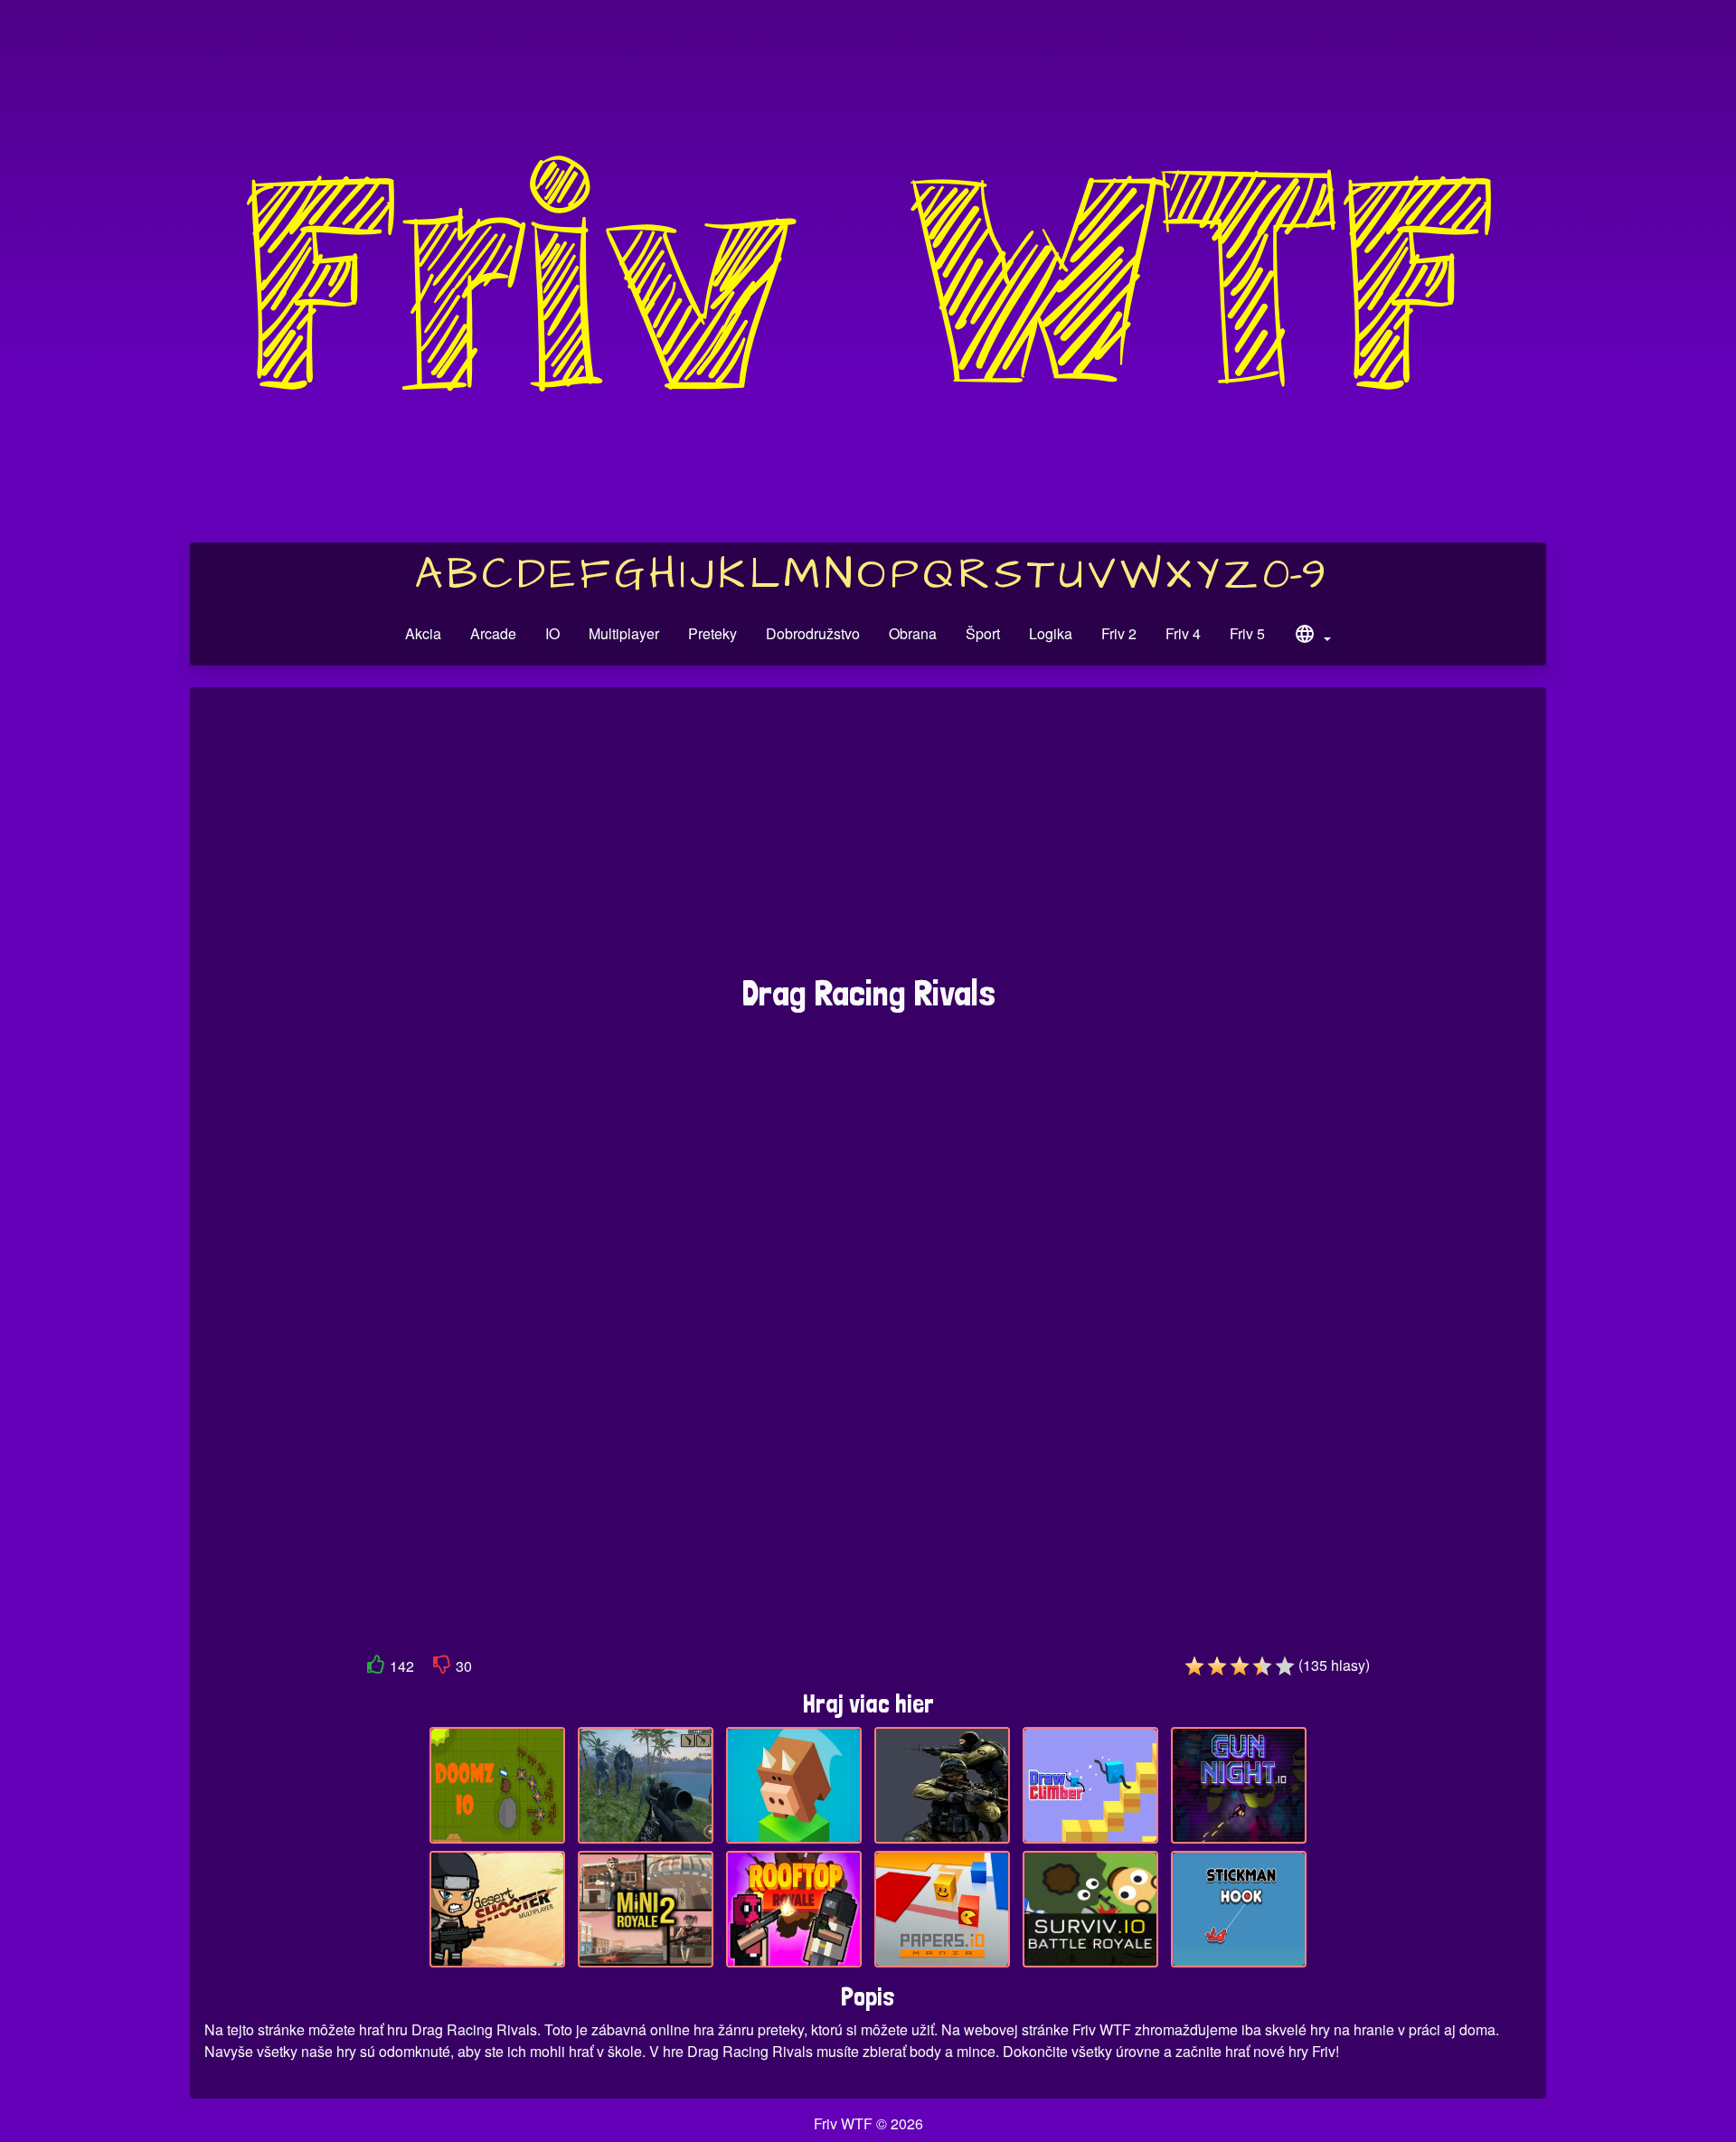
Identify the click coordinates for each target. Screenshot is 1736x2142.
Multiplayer (624, 633)
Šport (983, 633)
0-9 (1294, 575)
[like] (376, 1668)
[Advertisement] (868, 840)
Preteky (712, 633)
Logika (1051, 633)
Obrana (913, 633)
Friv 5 (1247, 633)
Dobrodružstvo (813, 633)
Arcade (493, 633)
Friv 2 (1119, 633)
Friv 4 (1183, 633)
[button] (1312, 637)
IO (552, 633)
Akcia (423, 633)
